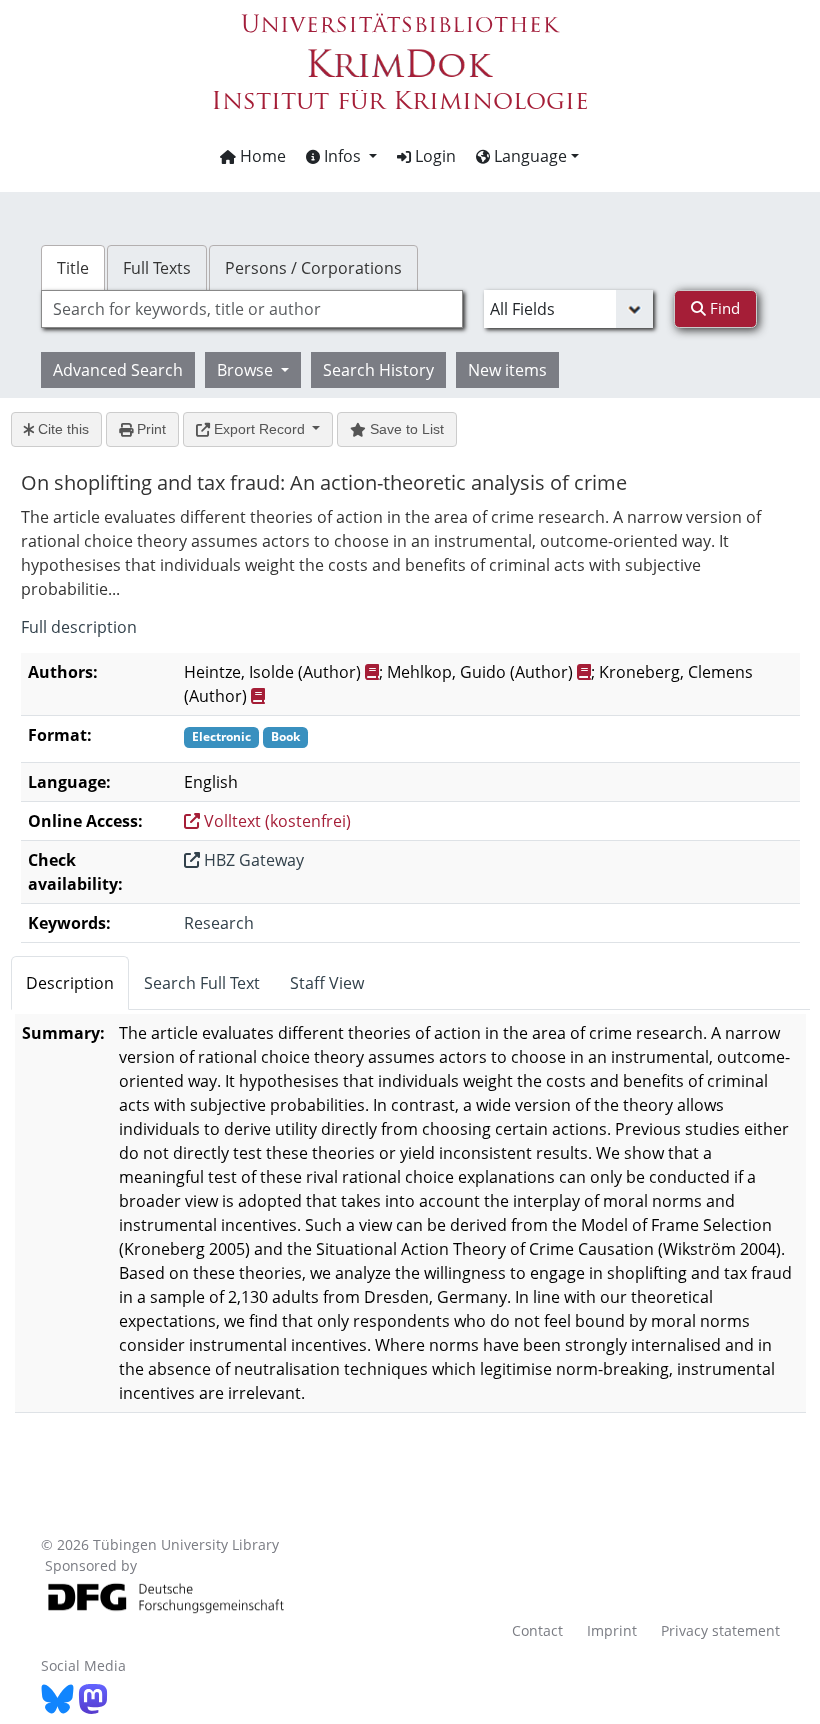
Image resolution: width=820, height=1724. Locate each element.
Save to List (405, 429)
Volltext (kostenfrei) (275, 821)
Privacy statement (720, 1630)
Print (149, 429)
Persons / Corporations (313, 268)
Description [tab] (70, 983)
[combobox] (252, 309)
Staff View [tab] (327, 983)
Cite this (61, 429)
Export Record (259, 429)
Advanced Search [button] (118, 370)
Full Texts (157, 268)
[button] (341, 156)
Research (219, 923)
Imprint (612, 1630)
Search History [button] (378, 370)
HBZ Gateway (252, 860)
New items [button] (507, 370)
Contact (537, 1630)
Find (723, 308)
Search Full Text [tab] (202, 983)
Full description (79, 627)
